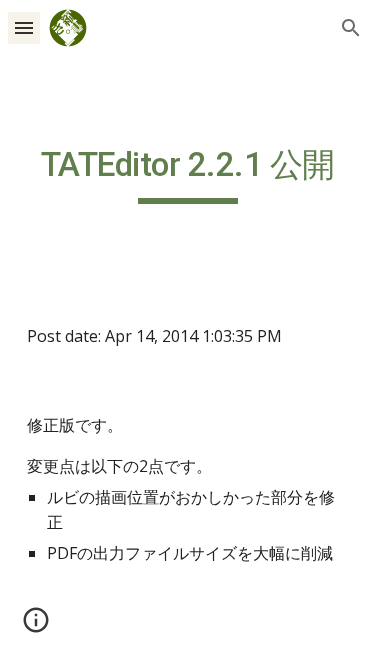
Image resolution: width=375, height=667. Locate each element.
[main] (188, 174)
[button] (24, 27)
